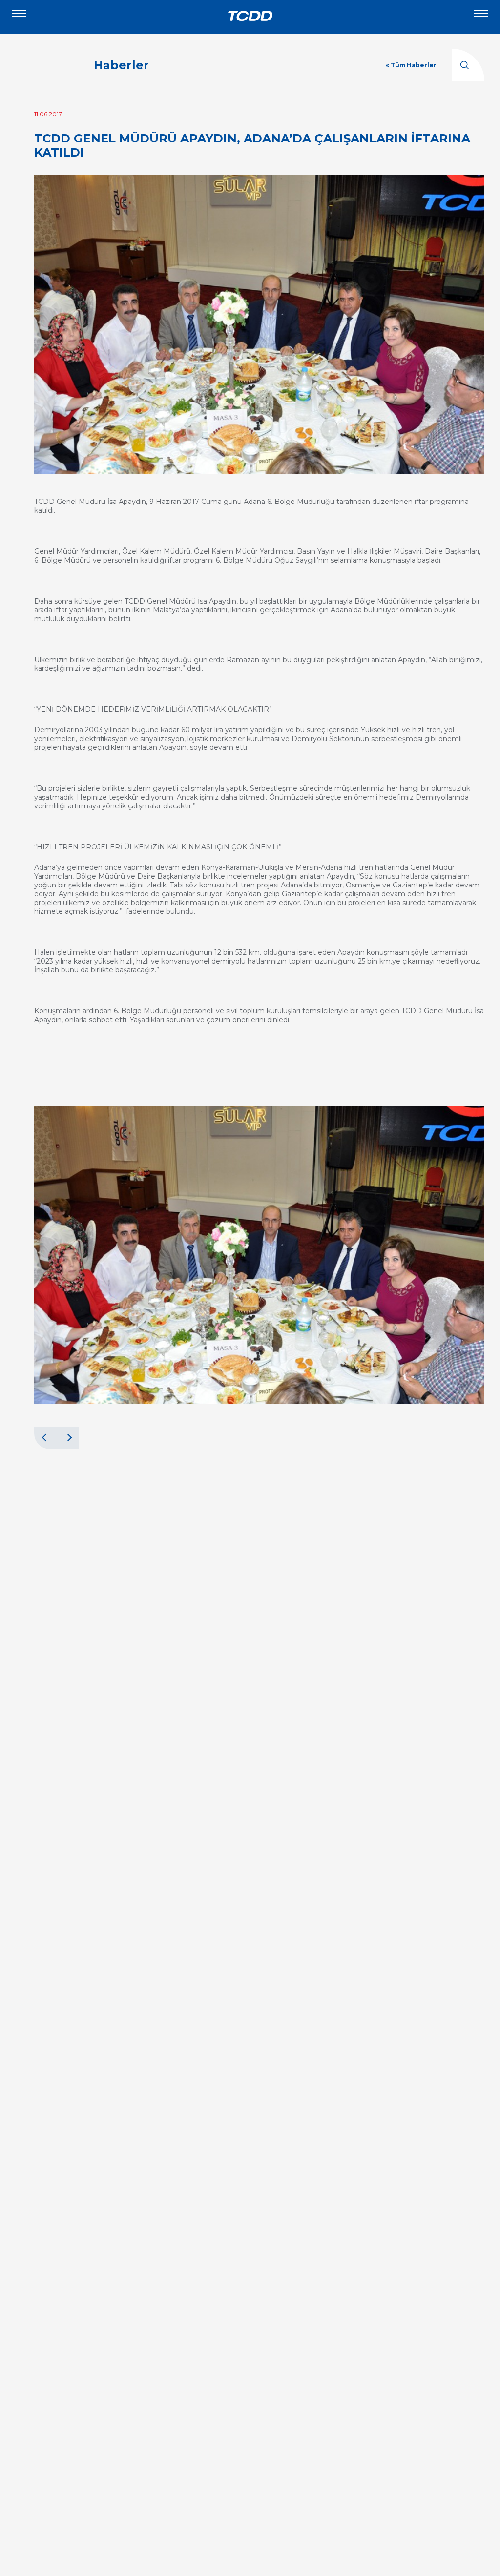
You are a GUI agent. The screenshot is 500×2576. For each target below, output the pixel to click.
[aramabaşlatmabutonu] (468, 65)
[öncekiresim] (45, 1438)
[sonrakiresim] (68, 1438)
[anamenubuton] (481, 17)
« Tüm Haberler (411, 65)
